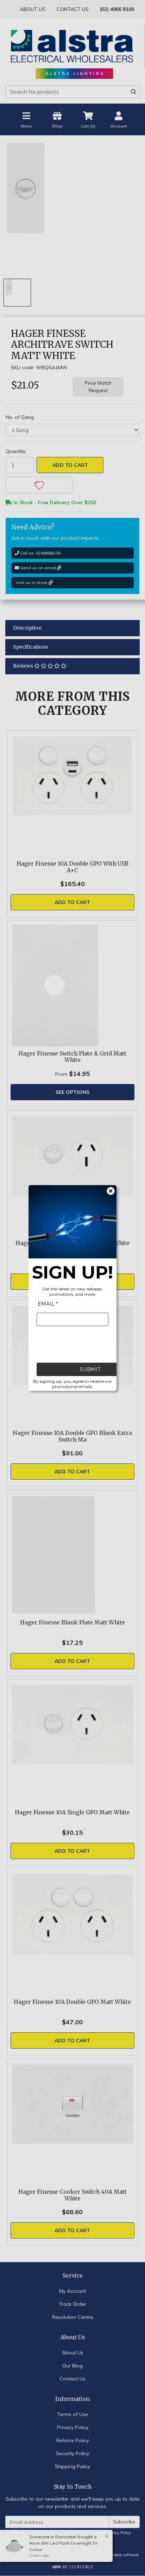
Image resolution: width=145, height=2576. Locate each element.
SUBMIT (90, 1369)
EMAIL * (48, 1304)
